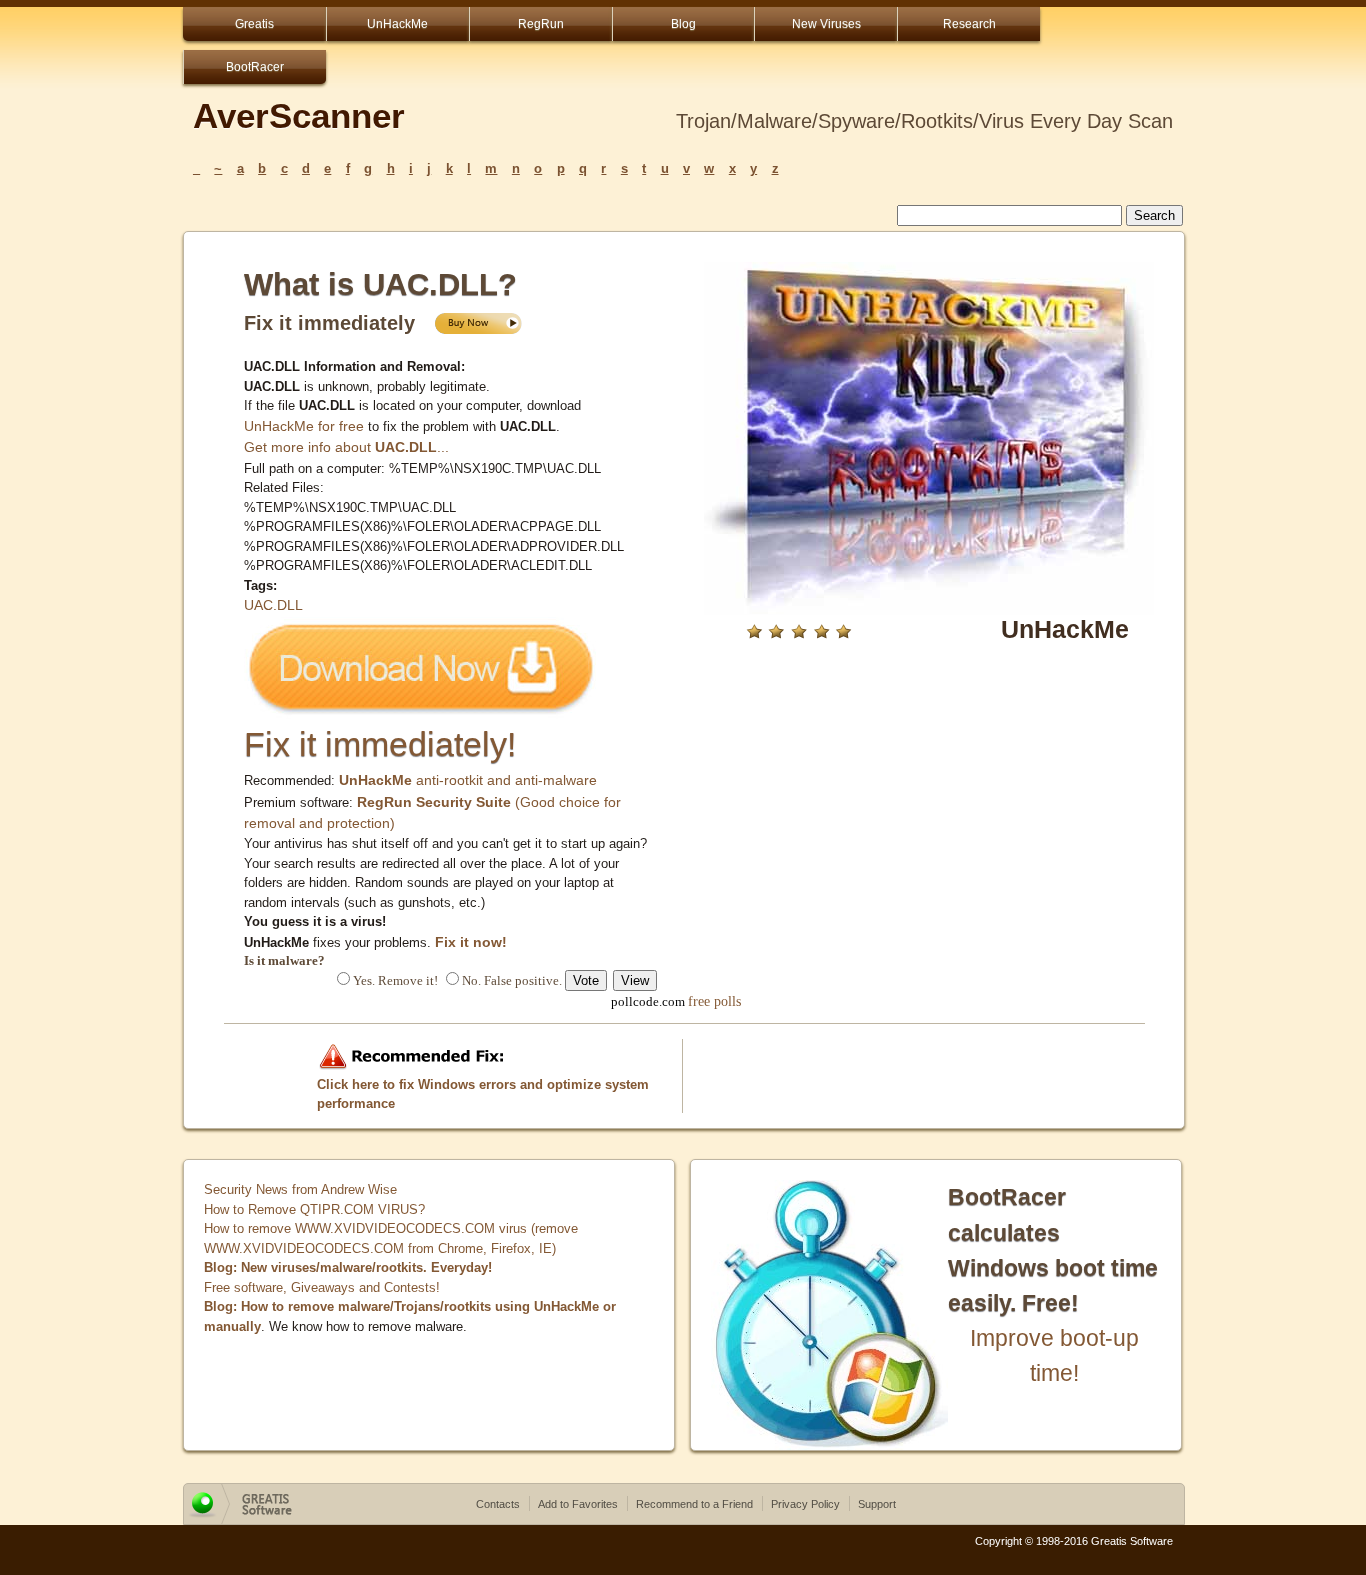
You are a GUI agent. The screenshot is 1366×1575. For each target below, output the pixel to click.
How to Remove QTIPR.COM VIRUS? (314, 1209)
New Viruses (826, 24)
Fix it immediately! (380, 744)
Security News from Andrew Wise (300, 1189)
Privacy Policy (805, 1504)
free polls (714, 1001)
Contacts (498, 1504)
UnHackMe (397, 24)
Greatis (254, 24)
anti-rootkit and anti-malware (468, 780)
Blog (683, 24)
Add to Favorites (578, 1504)
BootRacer (255, 67)
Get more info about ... (346, 447)
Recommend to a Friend (694, 1504)
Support (877, 1504)
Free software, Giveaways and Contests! (322, 1287)
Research (969, 24)
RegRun (541, 24)
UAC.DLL (273, 605)
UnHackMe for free (304, 426)
